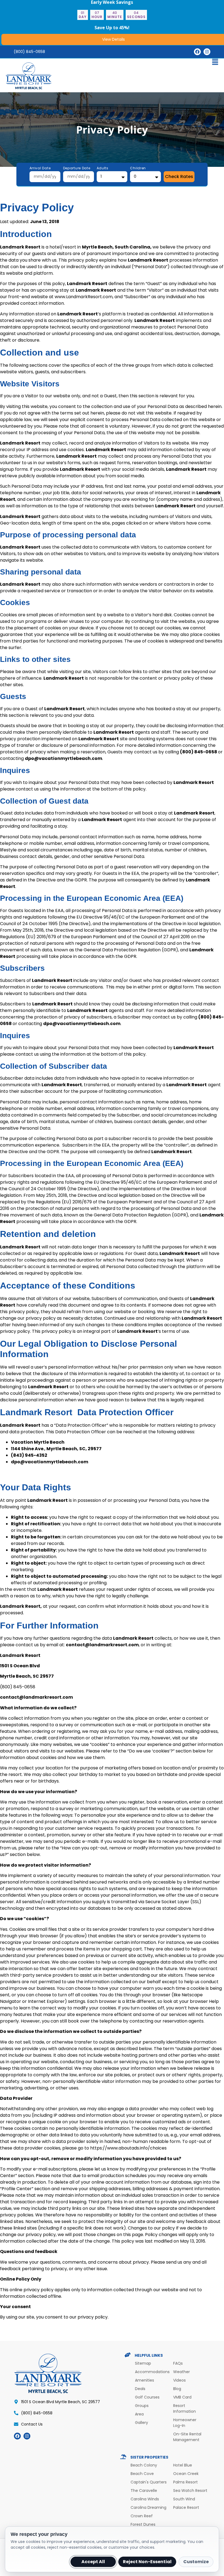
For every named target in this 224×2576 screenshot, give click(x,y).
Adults (103, 168)
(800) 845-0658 (29, 52)
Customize (196, 2562)
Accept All (93, 2562)
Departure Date (77, 168)
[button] (112, 63)
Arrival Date (40, 168)
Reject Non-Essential (147, 2562)
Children (138, 168)
